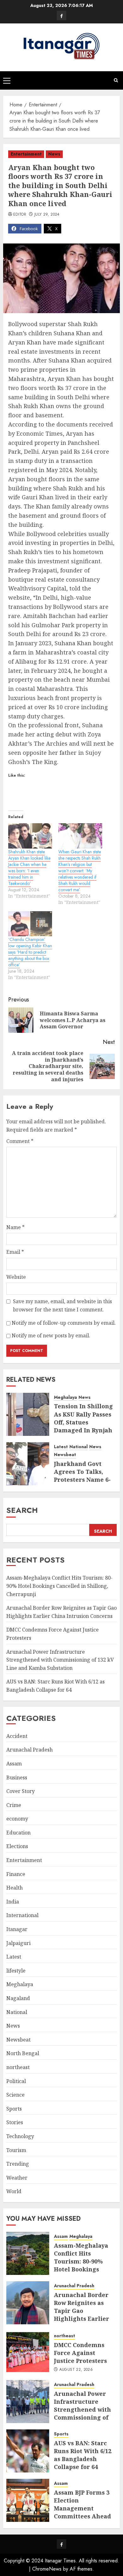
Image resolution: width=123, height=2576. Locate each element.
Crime (14, 1805)
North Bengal (23, 2053)
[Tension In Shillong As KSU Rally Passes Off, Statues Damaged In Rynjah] (28, 1414)
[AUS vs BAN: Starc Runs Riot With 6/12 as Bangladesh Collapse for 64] (28, 2451)
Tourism (16, 2150)
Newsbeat (65, 1455)
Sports (14, 2109)
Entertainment (26, 154)
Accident (17, 1736)
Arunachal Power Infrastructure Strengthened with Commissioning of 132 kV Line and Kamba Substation (60, 1660)
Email (15, 1252)
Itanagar (17, 1929)
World (14, 2191)
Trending (18, 2164)
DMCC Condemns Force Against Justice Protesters (80, 2353)
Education (18, 1833)
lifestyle (16, 1971)
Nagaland (18, 1998)
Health (15, 1888)
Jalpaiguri (18, 1943)
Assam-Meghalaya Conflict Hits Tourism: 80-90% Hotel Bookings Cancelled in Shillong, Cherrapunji (59, 1586)
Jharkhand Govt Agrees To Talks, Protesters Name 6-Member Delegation (84, 1476)
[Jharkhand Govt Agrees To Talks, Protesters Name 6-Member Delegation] (28, 1464)
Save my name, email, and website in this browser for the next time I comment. (62, 1305)
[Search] (116, 80)
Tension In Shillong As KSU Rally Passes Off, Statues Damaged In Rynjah (83, 1418)
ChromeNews (47, 2569)
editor (20, 215)
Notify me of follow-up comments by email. (64, 1323)
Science (15, 2095)
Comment (20, 1141)
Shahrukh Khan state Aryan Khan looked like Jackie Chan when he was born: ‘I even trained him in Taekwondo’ (29, 868)
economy (17, 1819)
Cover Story (20, 1791)
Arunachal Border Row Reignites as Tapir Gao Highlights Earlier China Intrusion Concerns (82, 2315)
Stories (15, 2122)
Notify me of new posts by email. (51, 1335)
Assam (14, 1764)
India (13, 1902)
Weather (17, 2178)
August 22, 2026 (76, 2370)
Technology (20, 2136)
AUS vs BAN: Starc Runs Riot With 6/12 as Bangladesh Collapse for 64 (83, 2455)
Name (15, 1227)
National (79, 1447)
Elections (17, 1846)
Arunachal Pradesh (29, 1750)
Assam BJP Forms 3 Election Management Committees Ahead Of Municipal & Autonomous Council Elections (82, 2516)
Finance (16, 1874)
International (22, 1915)
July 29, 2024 (47, 215)
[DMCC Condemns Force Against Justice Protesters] (28, 2352)
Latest (61, 1447)
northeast (18, 2067)
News (54, 154)
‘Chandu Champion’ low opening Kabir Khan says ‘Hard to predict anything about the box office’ (30, 952)
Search (22, 1510)
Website (16, 1277)
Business (17, 1777)
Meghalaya (65, 1397)
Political (16, 2081)
